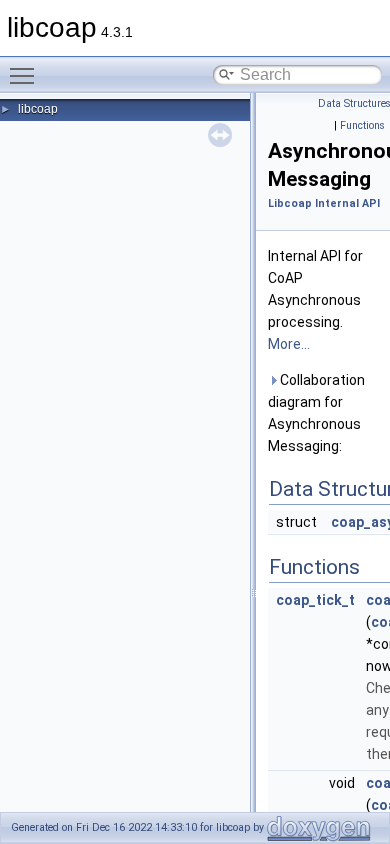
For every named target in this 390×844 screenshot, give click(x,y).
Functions (362, 125)
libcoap (38, 109)
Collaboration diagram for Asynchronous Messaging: (316, 413)
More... (289, 344)
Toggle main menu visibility (26, 75)
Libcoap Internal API (324, 203)
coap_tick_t (315, 600)
